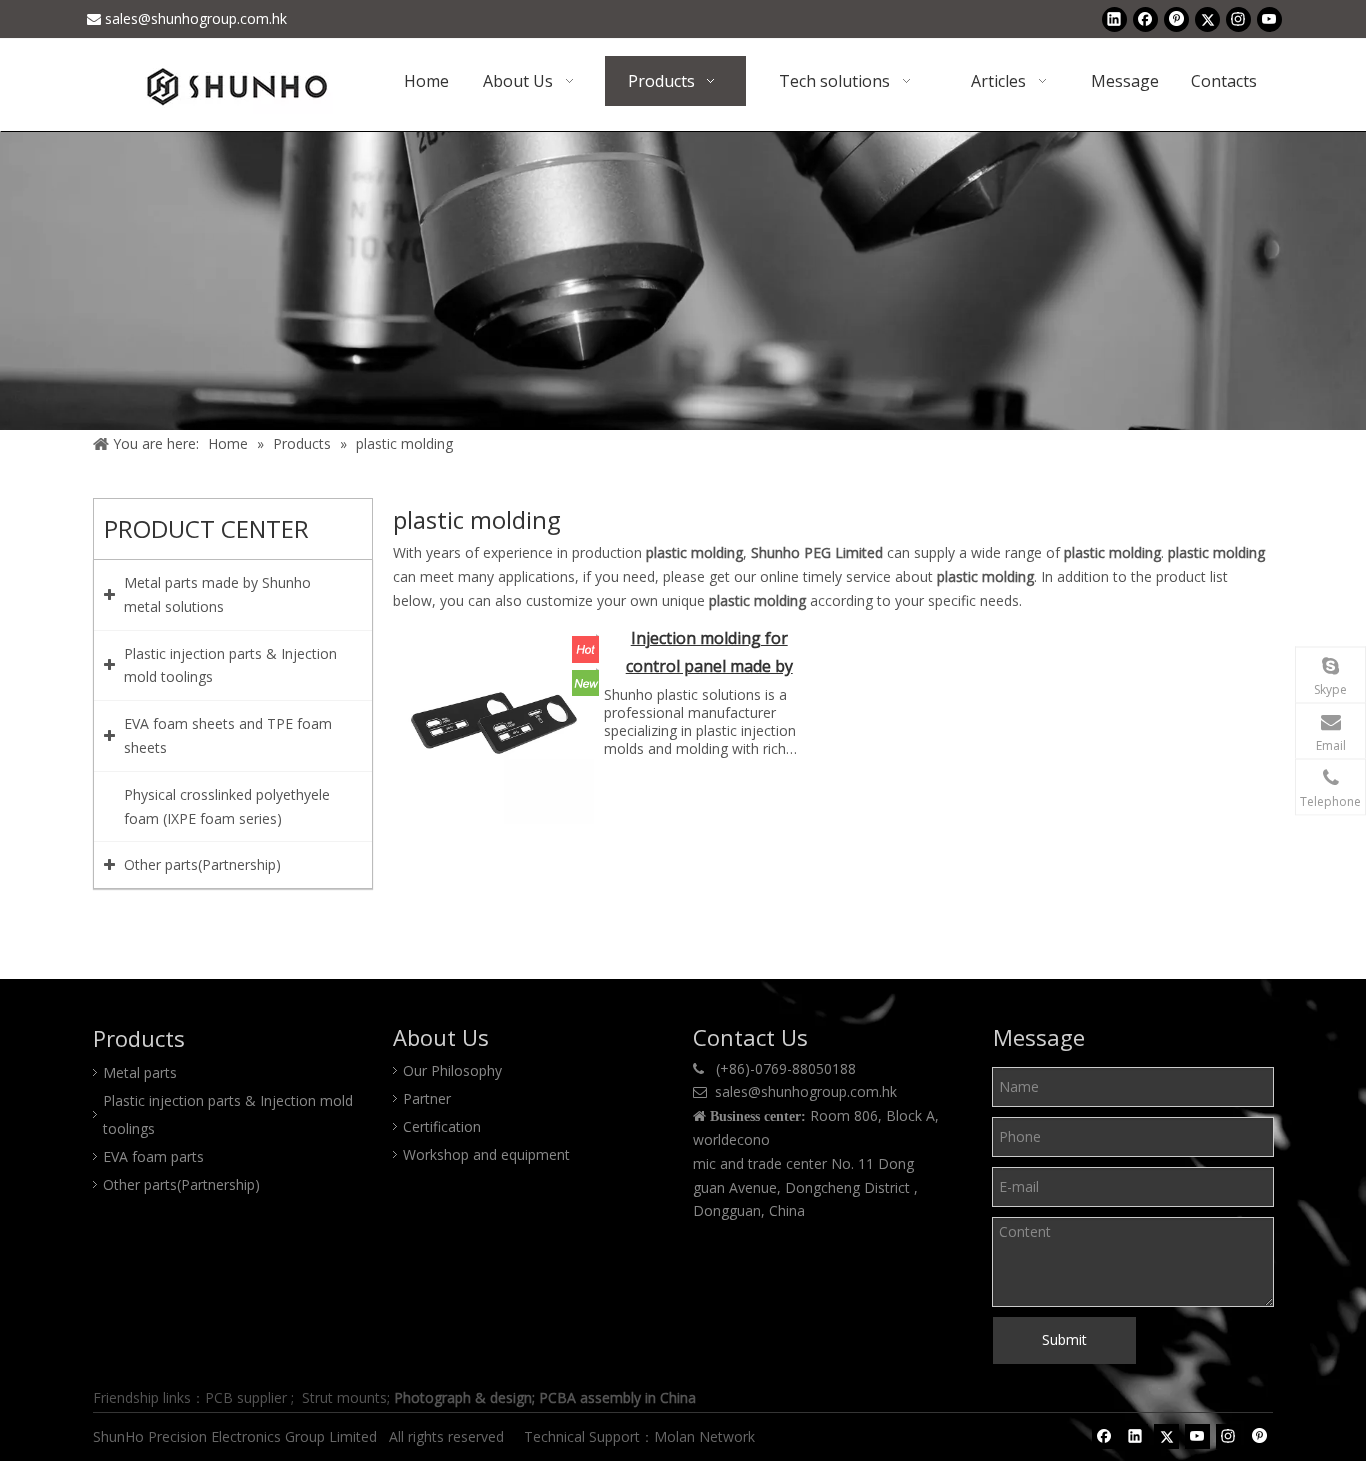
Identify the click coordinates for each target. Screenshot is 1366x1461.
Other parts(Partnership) (181, 1184)
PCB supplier (246, 1397)
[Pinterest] (1176, 19)
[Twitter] (1207, 19)
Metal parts (140, 1072)
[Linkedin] (1114, 19)
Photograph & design (463, 1397)
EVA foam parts (153, 1156)
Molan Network (706, 1436)
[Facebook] (1145, 19)
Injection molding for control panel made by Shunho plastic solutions (709, 654)
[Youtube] (1269, 19)
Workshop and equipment (486, 1154)
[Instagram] (1238, 19)
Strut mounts (344, 1397)
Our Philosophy (452, 1070)
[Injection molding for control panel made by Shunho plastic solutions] (494, 722)
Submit (1064, 1339)
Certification (442, 1126)
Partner (427, 1098)
